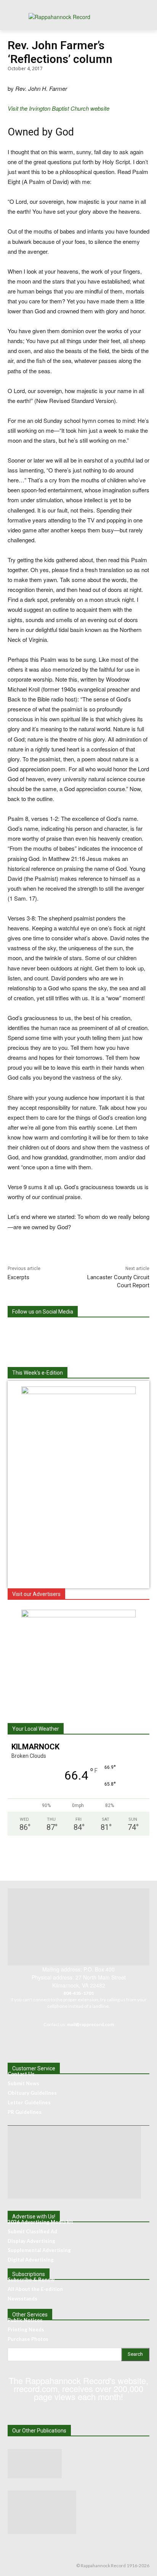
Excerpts (18, 1277)
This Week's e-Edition (38, 1373)
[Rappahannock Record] (78, 19)
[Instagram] (53, 1332)
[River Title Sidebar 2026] (78, 1615)
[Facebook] (21, 1332)
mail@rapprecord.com (91, 2024)
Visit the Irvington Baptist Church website (58, 108)
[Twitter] (84, 1332)
